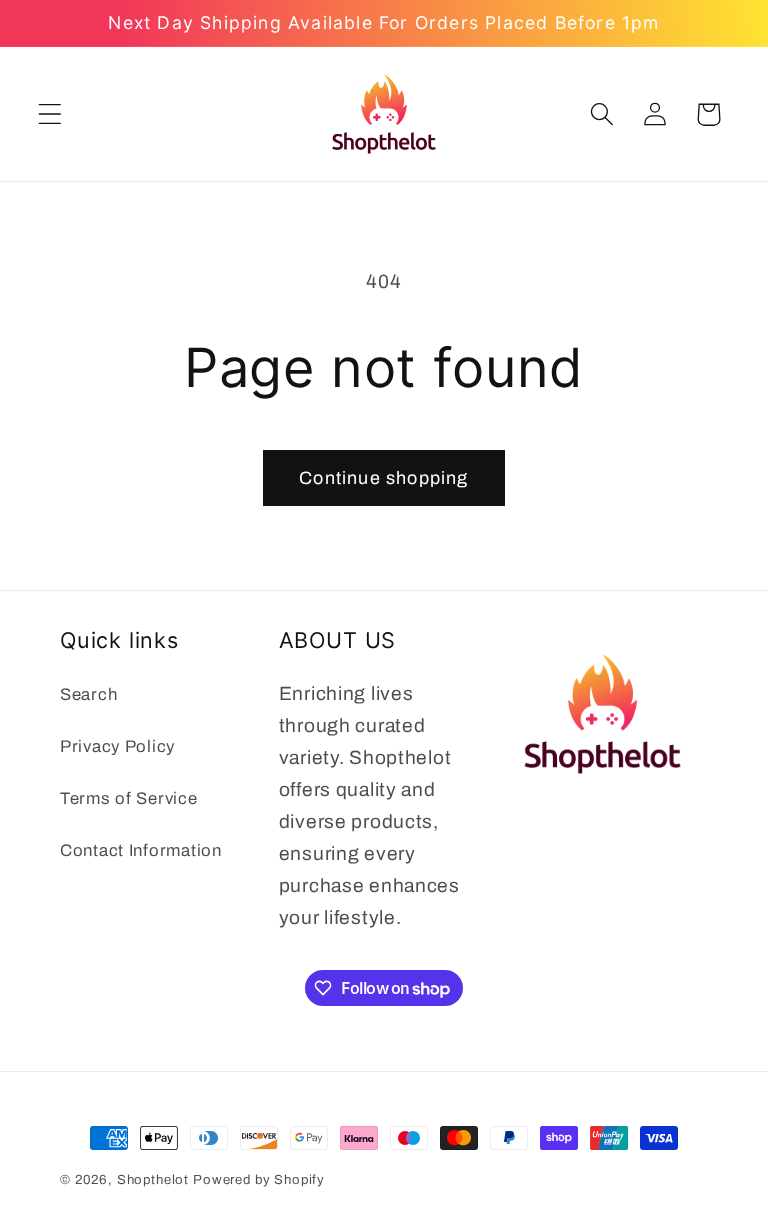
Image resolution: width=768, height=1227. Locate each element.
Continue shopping (383, 478)
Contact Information (141, 850)
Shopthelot (153, 1179)
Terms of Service (129, 798)
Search (88, 694)
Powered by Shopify (259, 1179)
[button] (50, 114)
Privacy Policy (117, 746)
